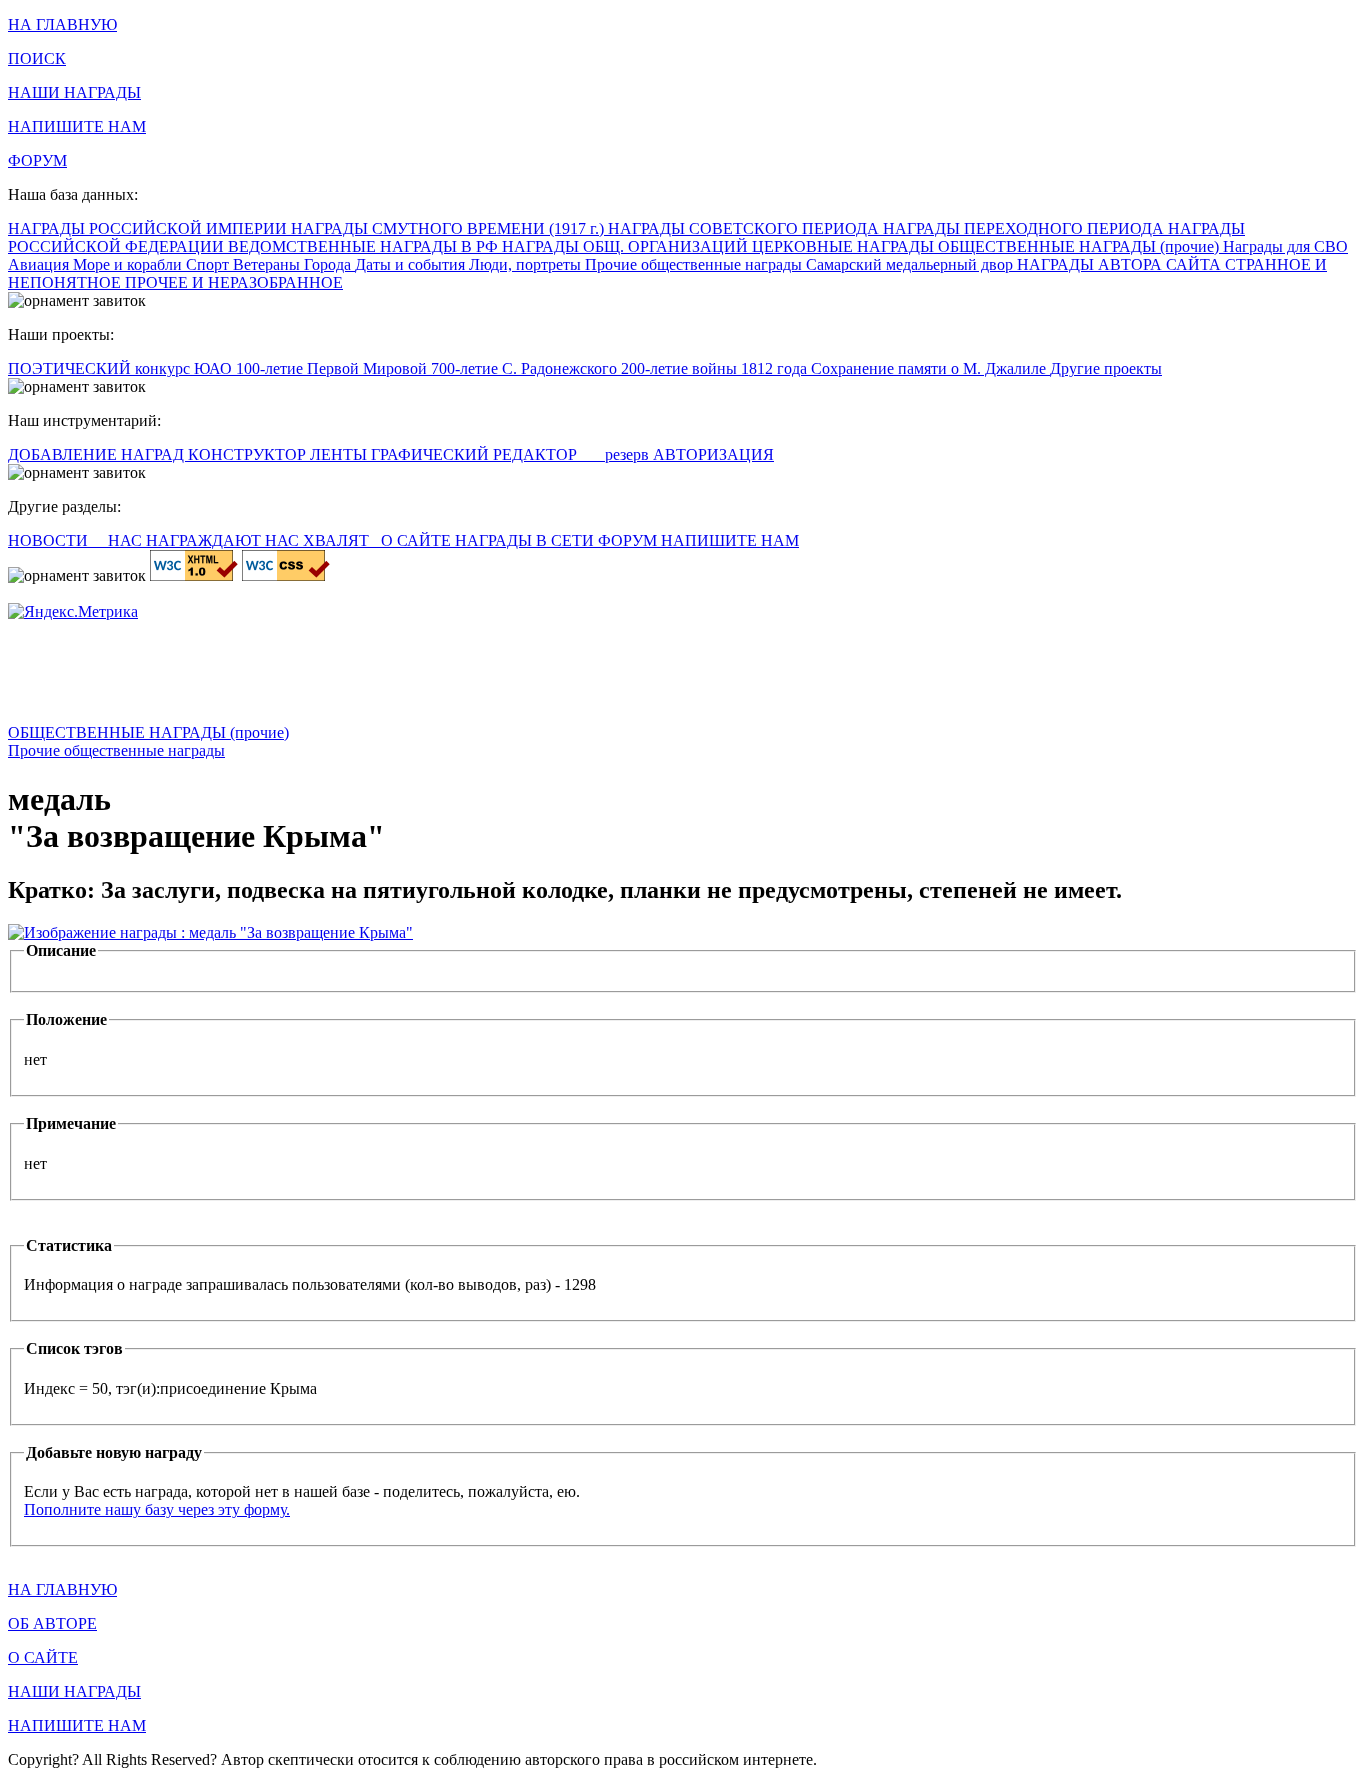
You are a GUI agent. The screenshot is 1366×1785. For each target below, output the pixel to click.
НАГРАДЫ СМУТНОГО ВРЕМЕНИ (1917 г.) (449, 228)
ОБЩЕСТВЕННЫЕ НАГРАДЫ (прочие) (1080, 246)
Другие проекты (1106, 368)
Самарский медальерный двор (911, 264)
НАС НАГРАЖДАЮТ (186, 540)
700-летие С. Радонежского (526, 368)
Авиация (40, 264)
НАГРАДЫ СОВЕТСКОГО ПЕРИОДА (745, 228)
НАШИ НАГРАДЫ (74, 92)
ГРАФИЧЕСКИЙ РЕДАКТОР (476, 454)
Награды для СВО (1285, 246)
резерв (629, 454)
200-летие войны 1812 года (716, 368)
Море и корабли (129, 264)
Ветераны (268, 264)
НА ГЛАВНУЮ (62, 24)
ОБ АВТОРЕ (52, 1623)
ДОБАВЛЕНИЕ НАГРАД (98, 454)
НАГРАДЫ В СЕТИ (526, 540)
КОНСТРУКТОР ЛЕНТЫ (279, 454)
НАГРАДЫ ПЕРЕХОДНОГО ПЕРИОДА (1025, 228)
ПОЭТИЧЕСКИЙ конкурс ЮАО (122, 368)
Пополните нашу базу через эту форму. (157, 1509)
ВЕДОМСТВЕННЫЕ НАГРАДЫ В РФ (365, 246)
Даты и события (412, 264)
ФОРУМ (37, 160)
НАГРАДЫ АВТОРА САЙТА (1121, 264)
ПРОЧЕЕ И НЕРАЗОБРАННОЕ (234, 282)
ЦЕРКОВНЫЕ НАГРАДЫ (845, 246)
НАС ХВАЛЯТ (319, 540)
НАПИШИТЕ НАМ (77, 126)
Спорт (209, 264)
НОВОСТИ (50, 540)
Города (329, 264)
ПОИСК (37, 58)
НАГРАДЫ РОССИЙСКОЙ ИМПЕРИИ (149, 228)
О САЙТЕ (418, 540)
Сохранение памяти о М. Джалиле (930, 368)
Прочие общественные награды (695, 264)
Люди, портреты (527, 264)
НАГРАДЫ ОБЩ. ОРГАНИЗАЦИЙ (627, 246)
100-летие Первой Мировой (333, 368)
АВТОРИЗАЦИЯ (713, 454)
